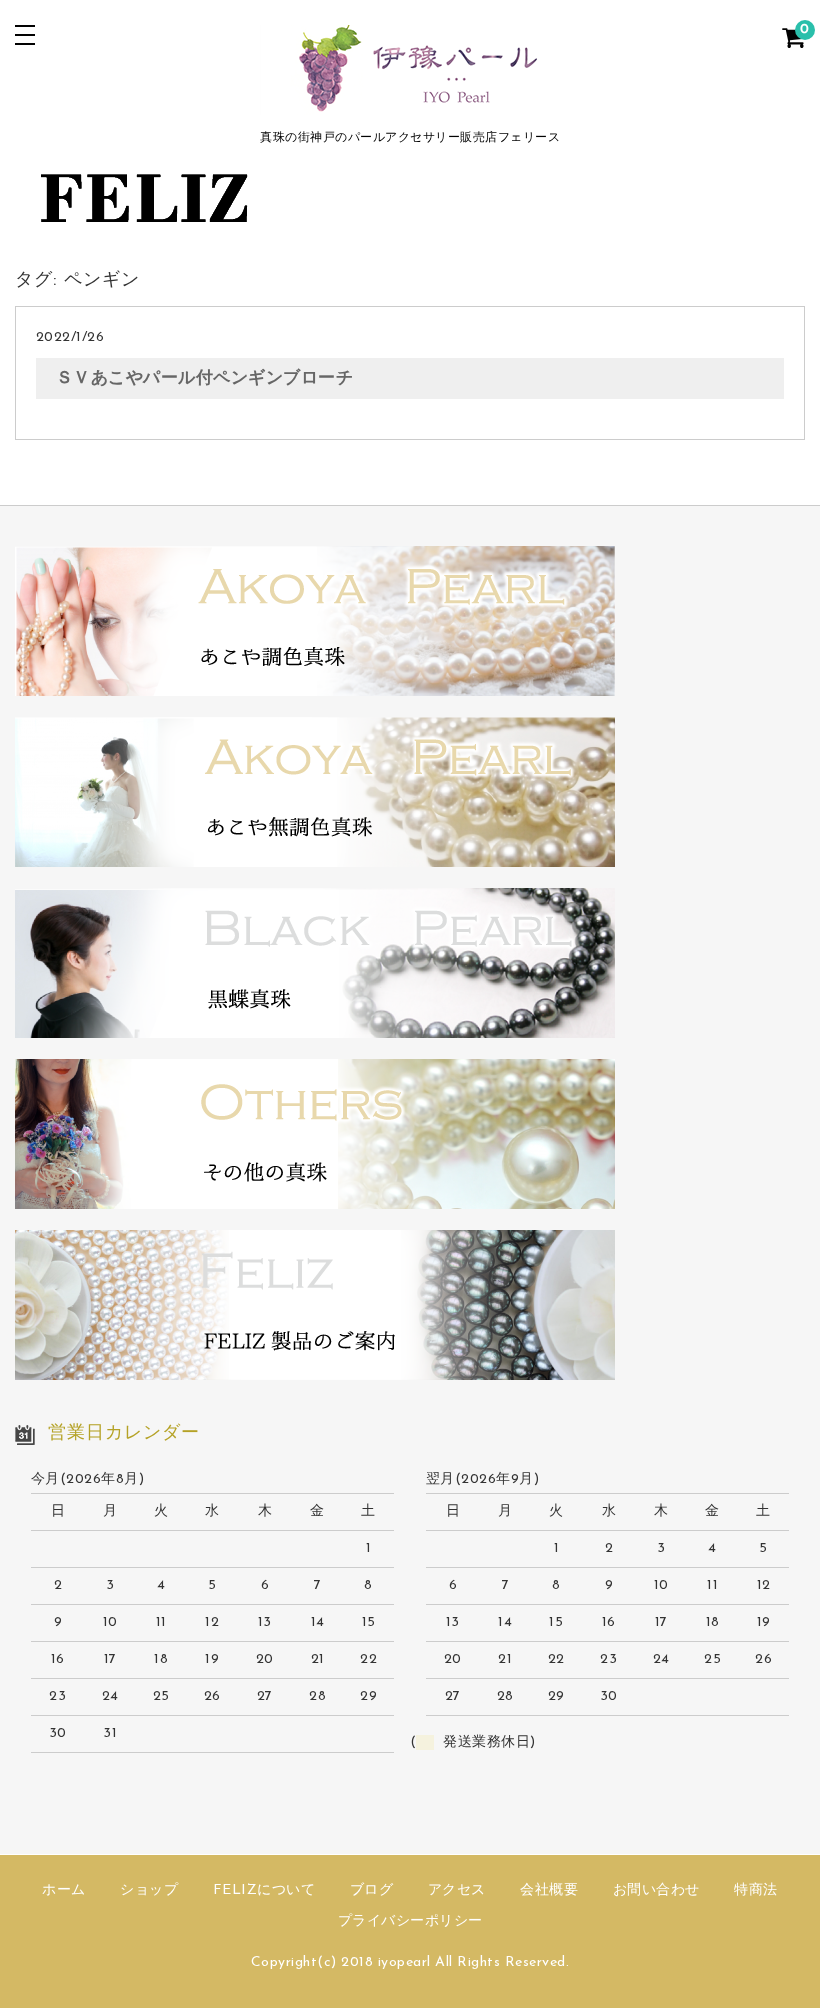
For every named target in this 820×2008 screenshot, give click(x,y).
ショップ (149, 1890)
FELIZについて (264, 1890)
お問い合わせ (656, 1890)
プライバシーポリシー (410, 1921)
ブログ (372, 1890)
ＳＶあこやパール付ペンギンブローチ (205, 378)
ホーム (64, 1890)
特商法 (756, 1890)
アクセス (457, 1890)
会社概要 (549, 1890)
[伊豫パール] (410, 102)
